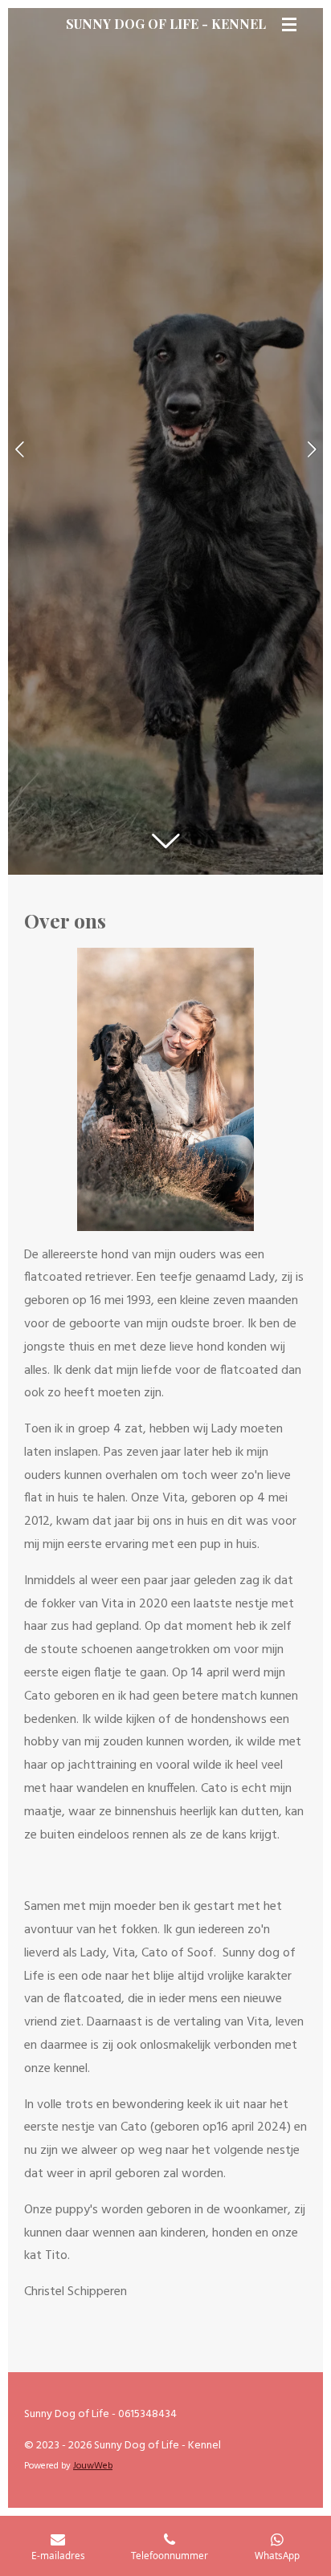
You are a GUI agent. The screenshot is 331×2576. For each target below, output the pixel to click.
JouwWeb (93, 2466)
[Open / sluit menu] (289, 24)
